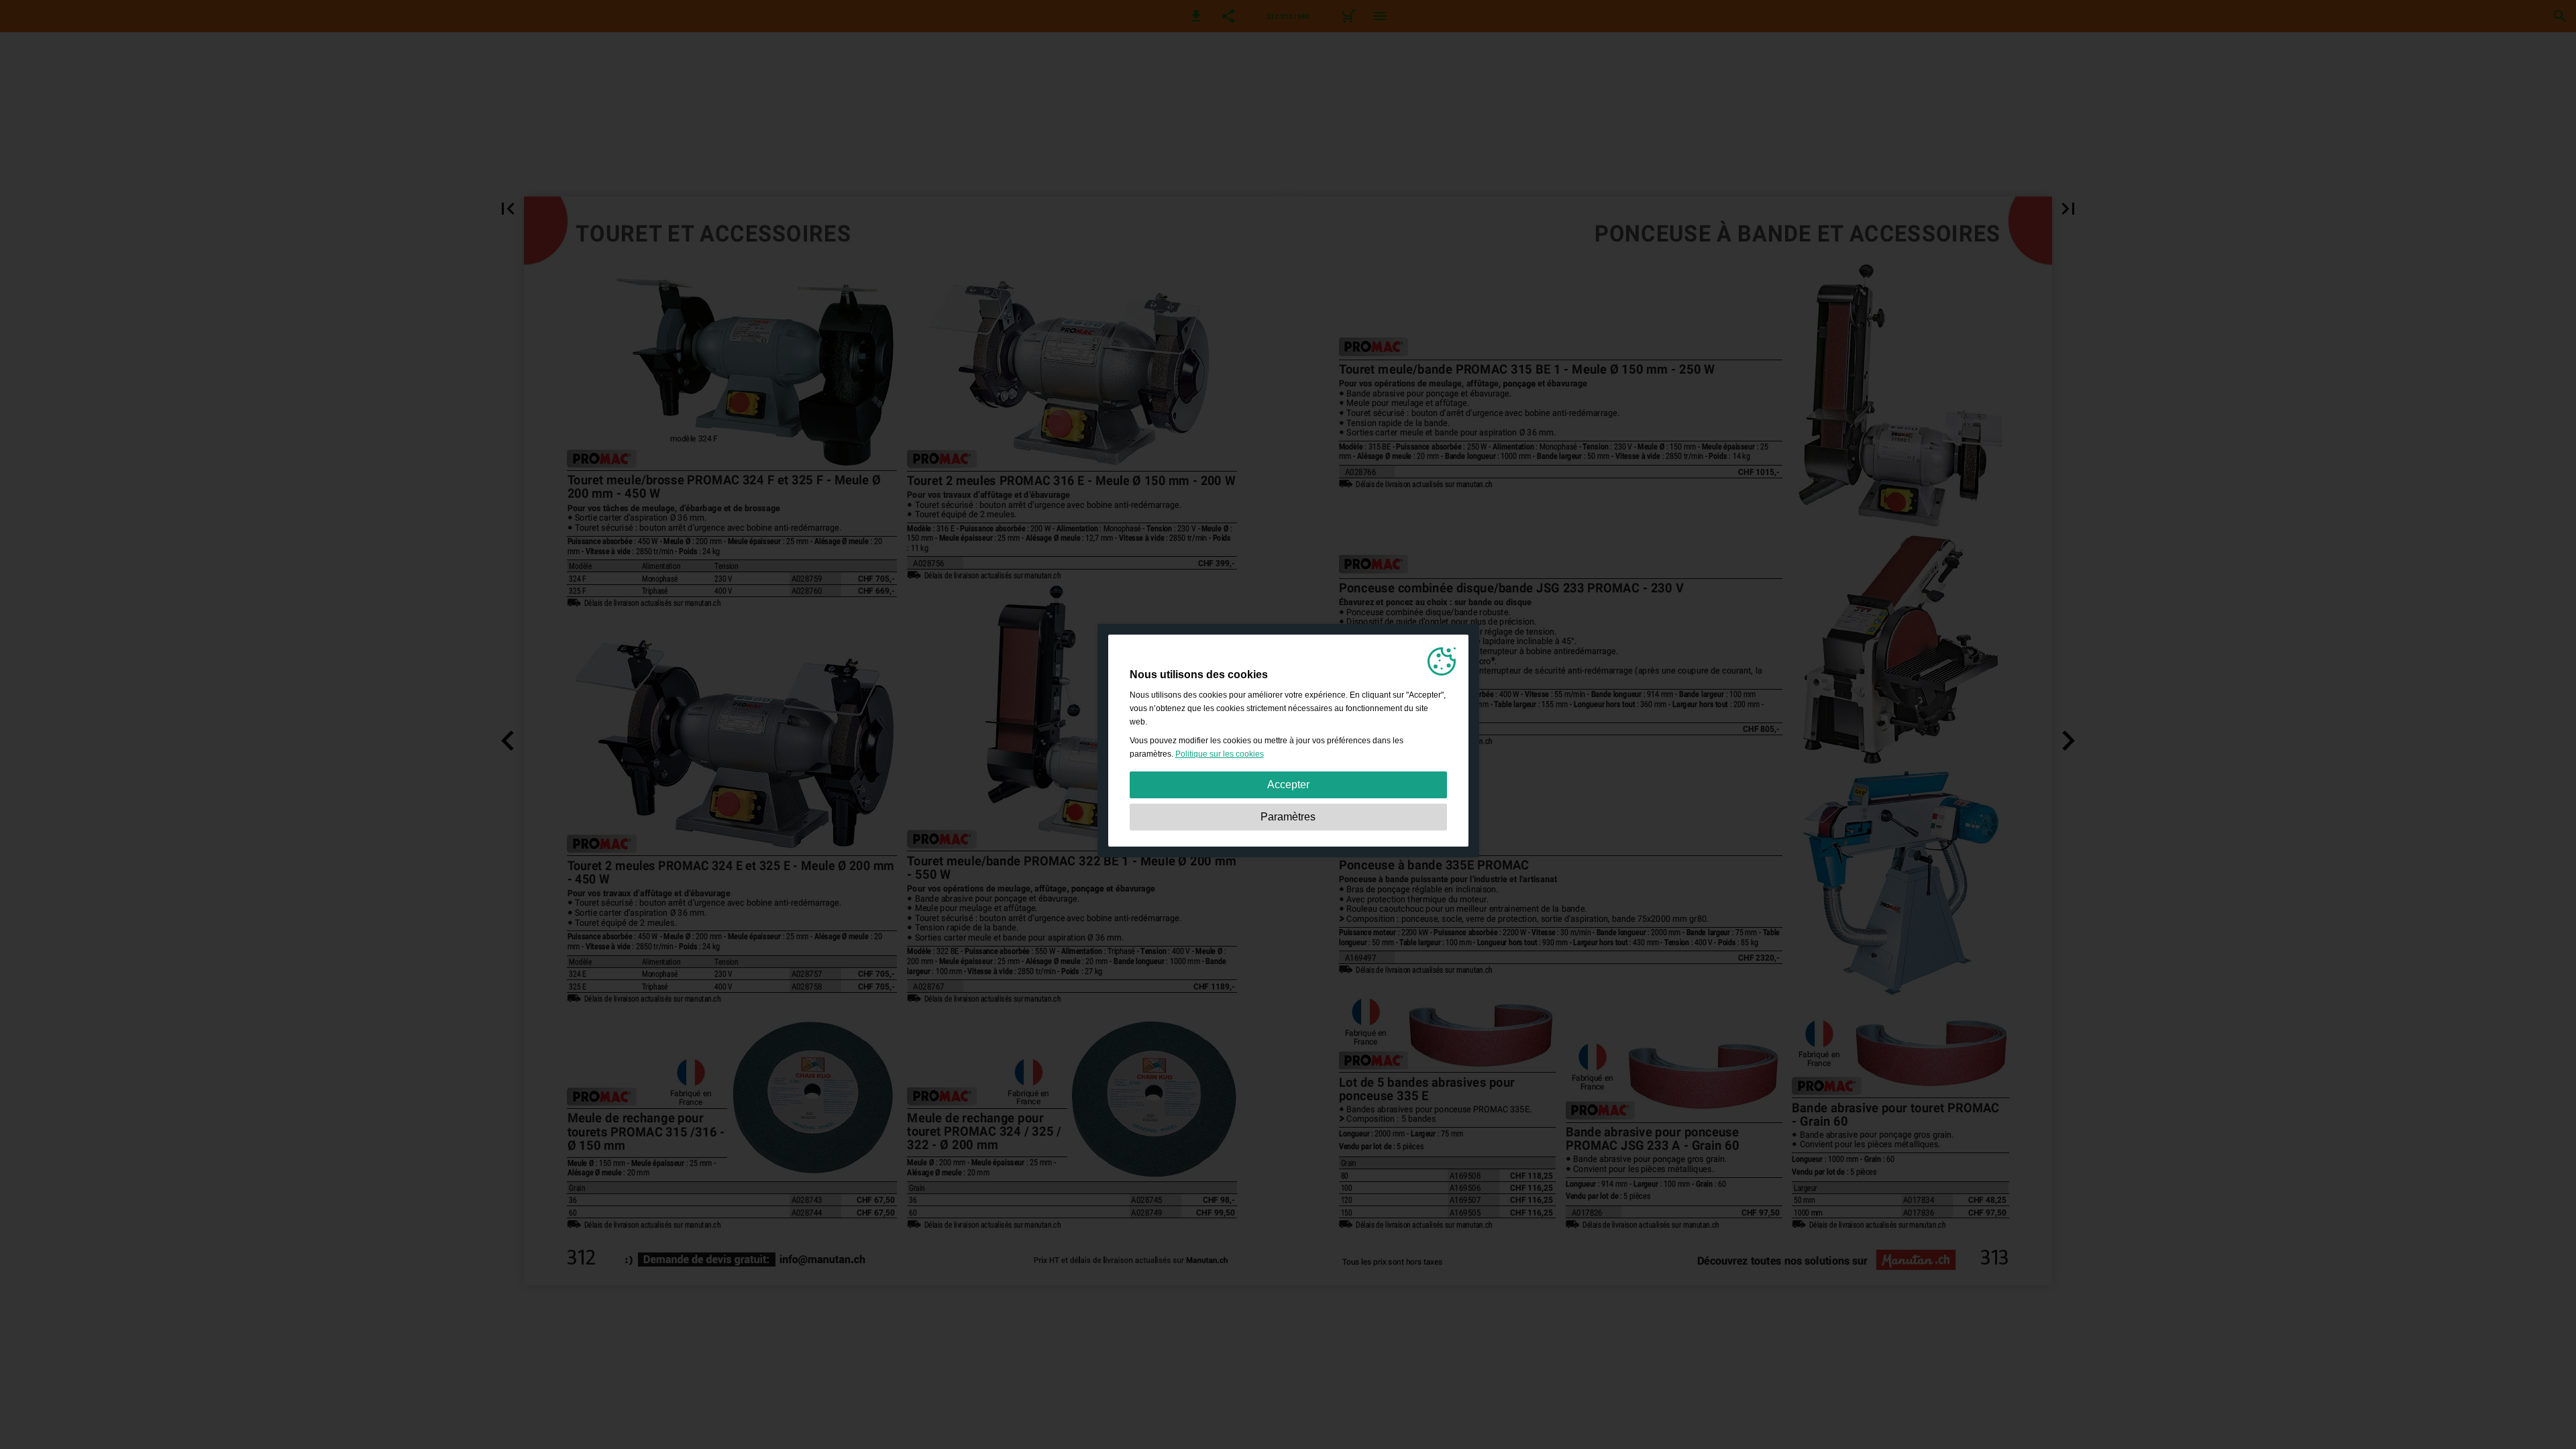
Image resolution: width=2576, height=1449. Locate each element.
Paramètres (1288, 817)
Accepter (1288, 785)
